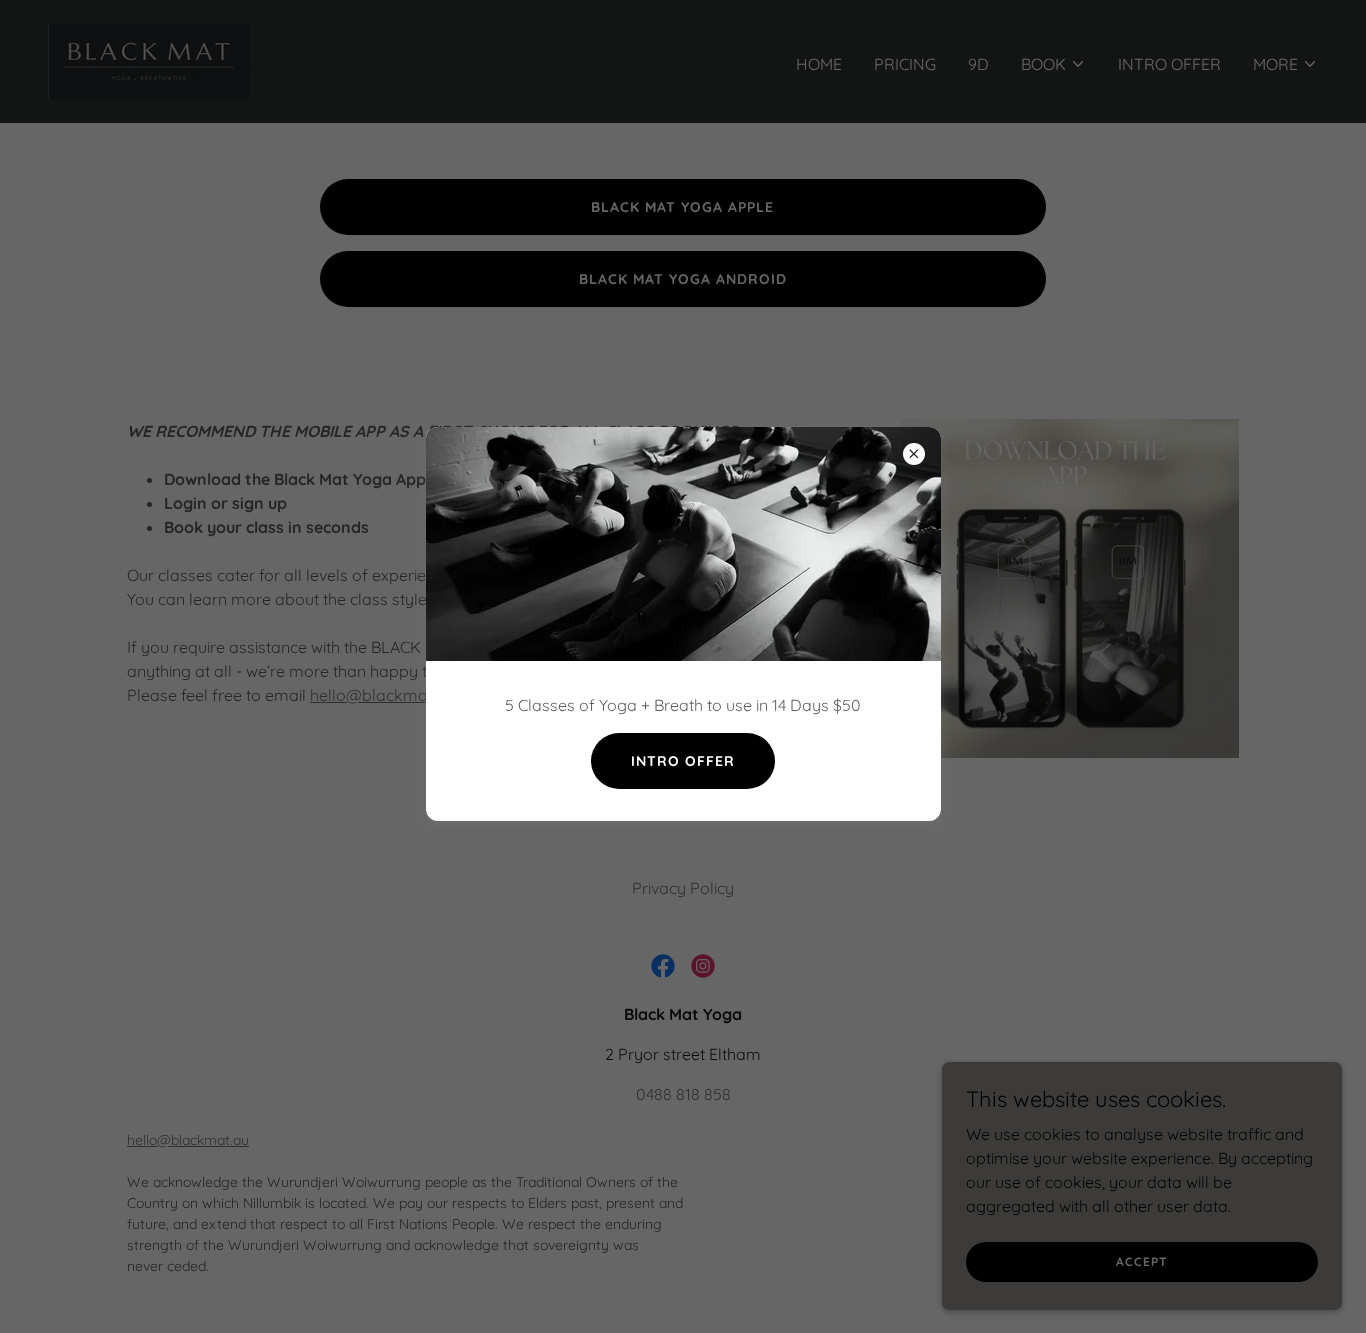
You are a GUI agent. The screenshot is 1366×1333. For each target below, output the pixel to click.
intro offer (683, 761)
